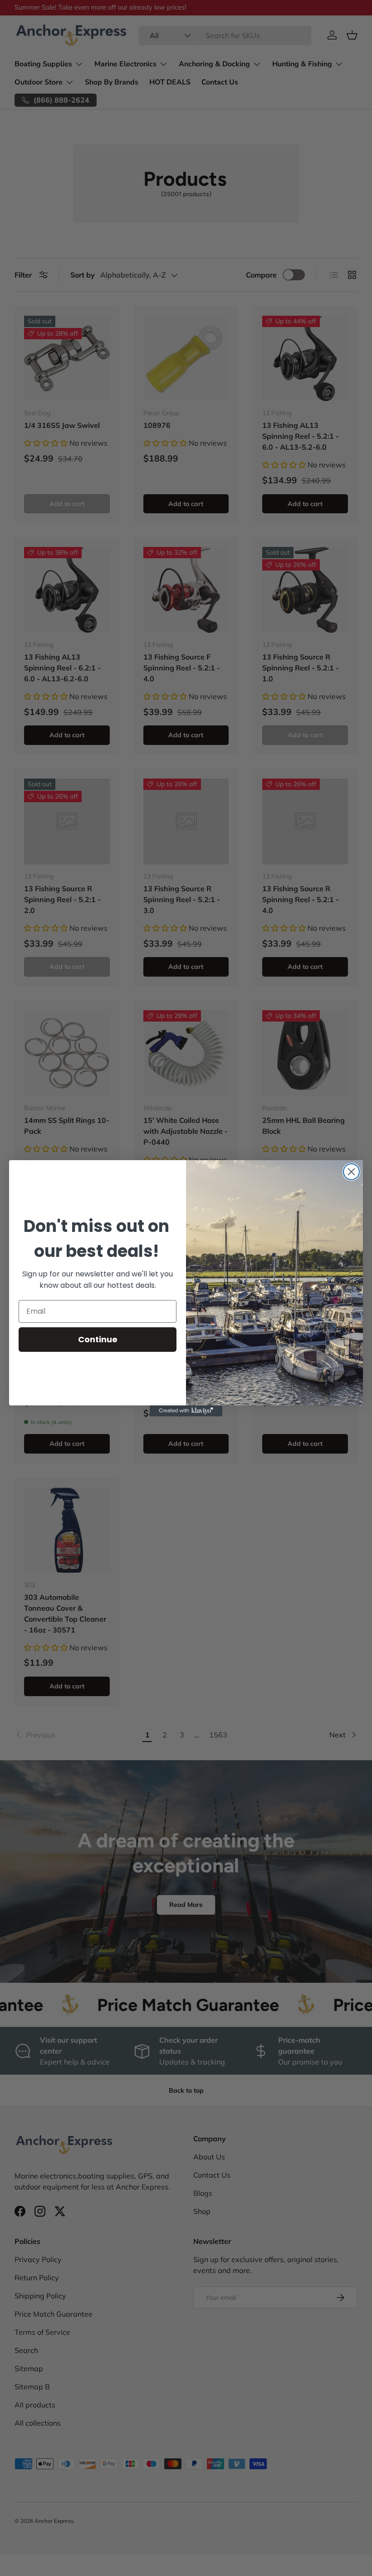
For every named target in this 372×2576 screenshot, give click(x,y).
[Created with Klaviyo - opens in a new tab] (186, 1411)
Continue (98, 1339)
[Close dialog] (351, 1172)
